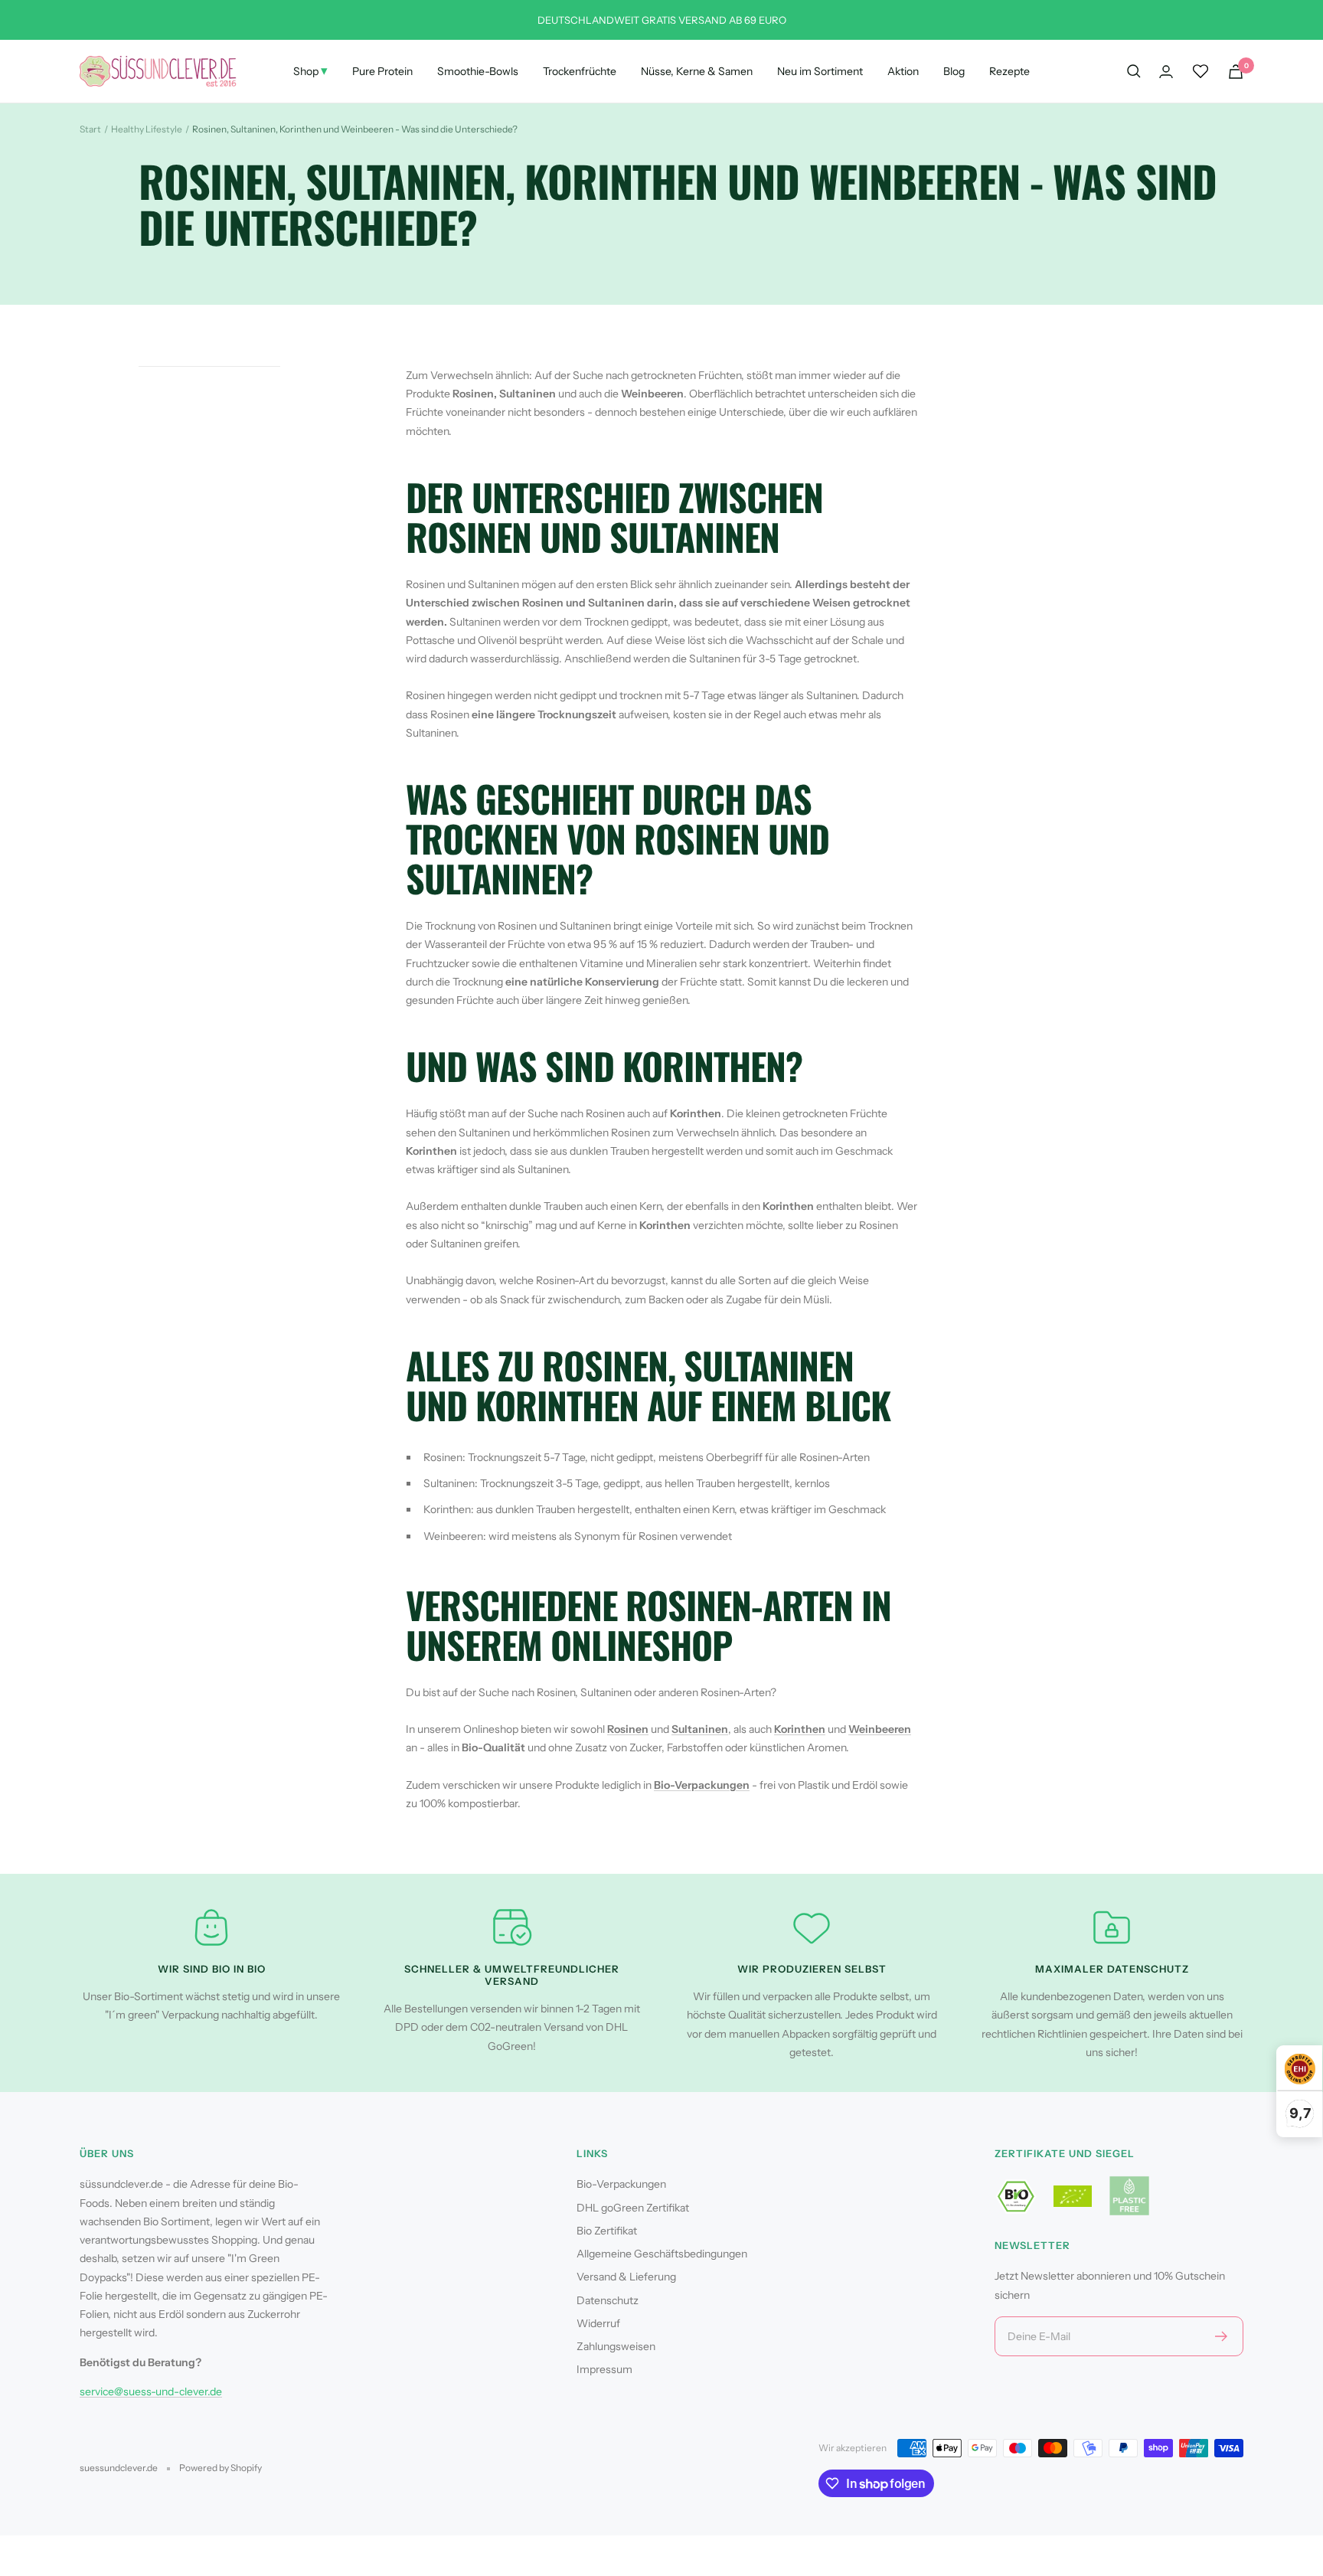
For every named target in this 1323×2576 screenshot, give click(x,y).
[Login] (1166, 72)
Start (90, 129)
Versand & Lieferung (626, 2277)
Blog (954, 71)
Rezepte (1009, 71)
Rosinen (628, 1729)
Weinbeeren (880, 1729)
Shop (310, 70)
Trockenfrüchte (580, 71)
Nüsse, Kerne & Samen (697, 71)
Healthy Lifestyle (147, 129)
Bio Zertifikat (607, 2231)
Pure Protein (382, 71)
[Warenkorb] (1236, 72)
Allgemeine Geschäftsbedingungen (662, 2254)
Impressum (604, 2369)
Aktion (903, 71)
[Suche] (1134, 71)
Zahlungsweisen (616, 2346)
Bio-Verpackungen (702, 1785)
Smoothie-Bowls (478, 71)
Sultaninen (700, 1729)
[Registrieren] (1222, 2336)
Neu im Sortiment (820, 71)
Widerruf (598, 2323)
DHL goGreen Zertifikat (633, 2208)
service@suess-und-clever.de (151, 2391)
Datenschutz (608, 2300)
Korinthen (800, 1729)
